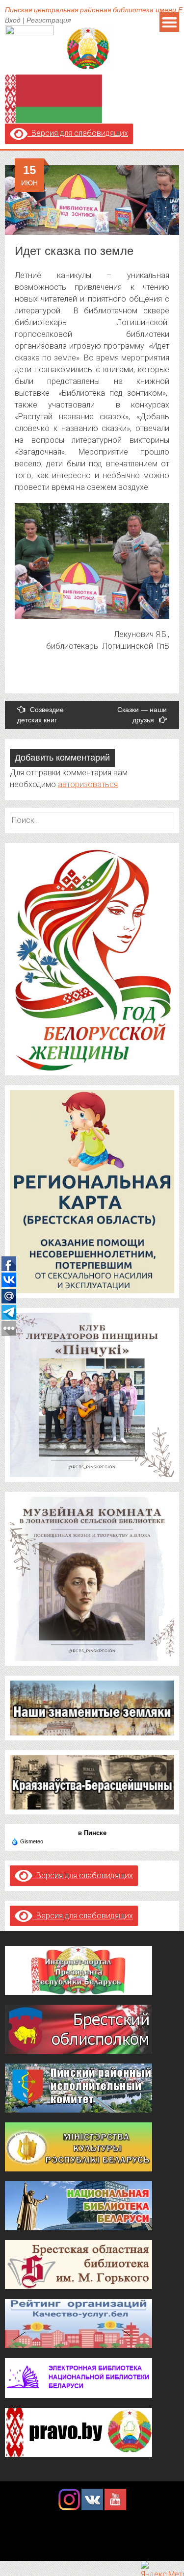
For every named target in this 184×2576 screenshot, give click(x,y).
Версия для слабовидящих (78, 133)
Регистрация (49, 20)
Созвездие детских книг (40, 715)
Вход (13, 20)
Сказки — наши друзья (142, 715)
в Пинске (92, 1833)
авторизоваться (88, 784)
